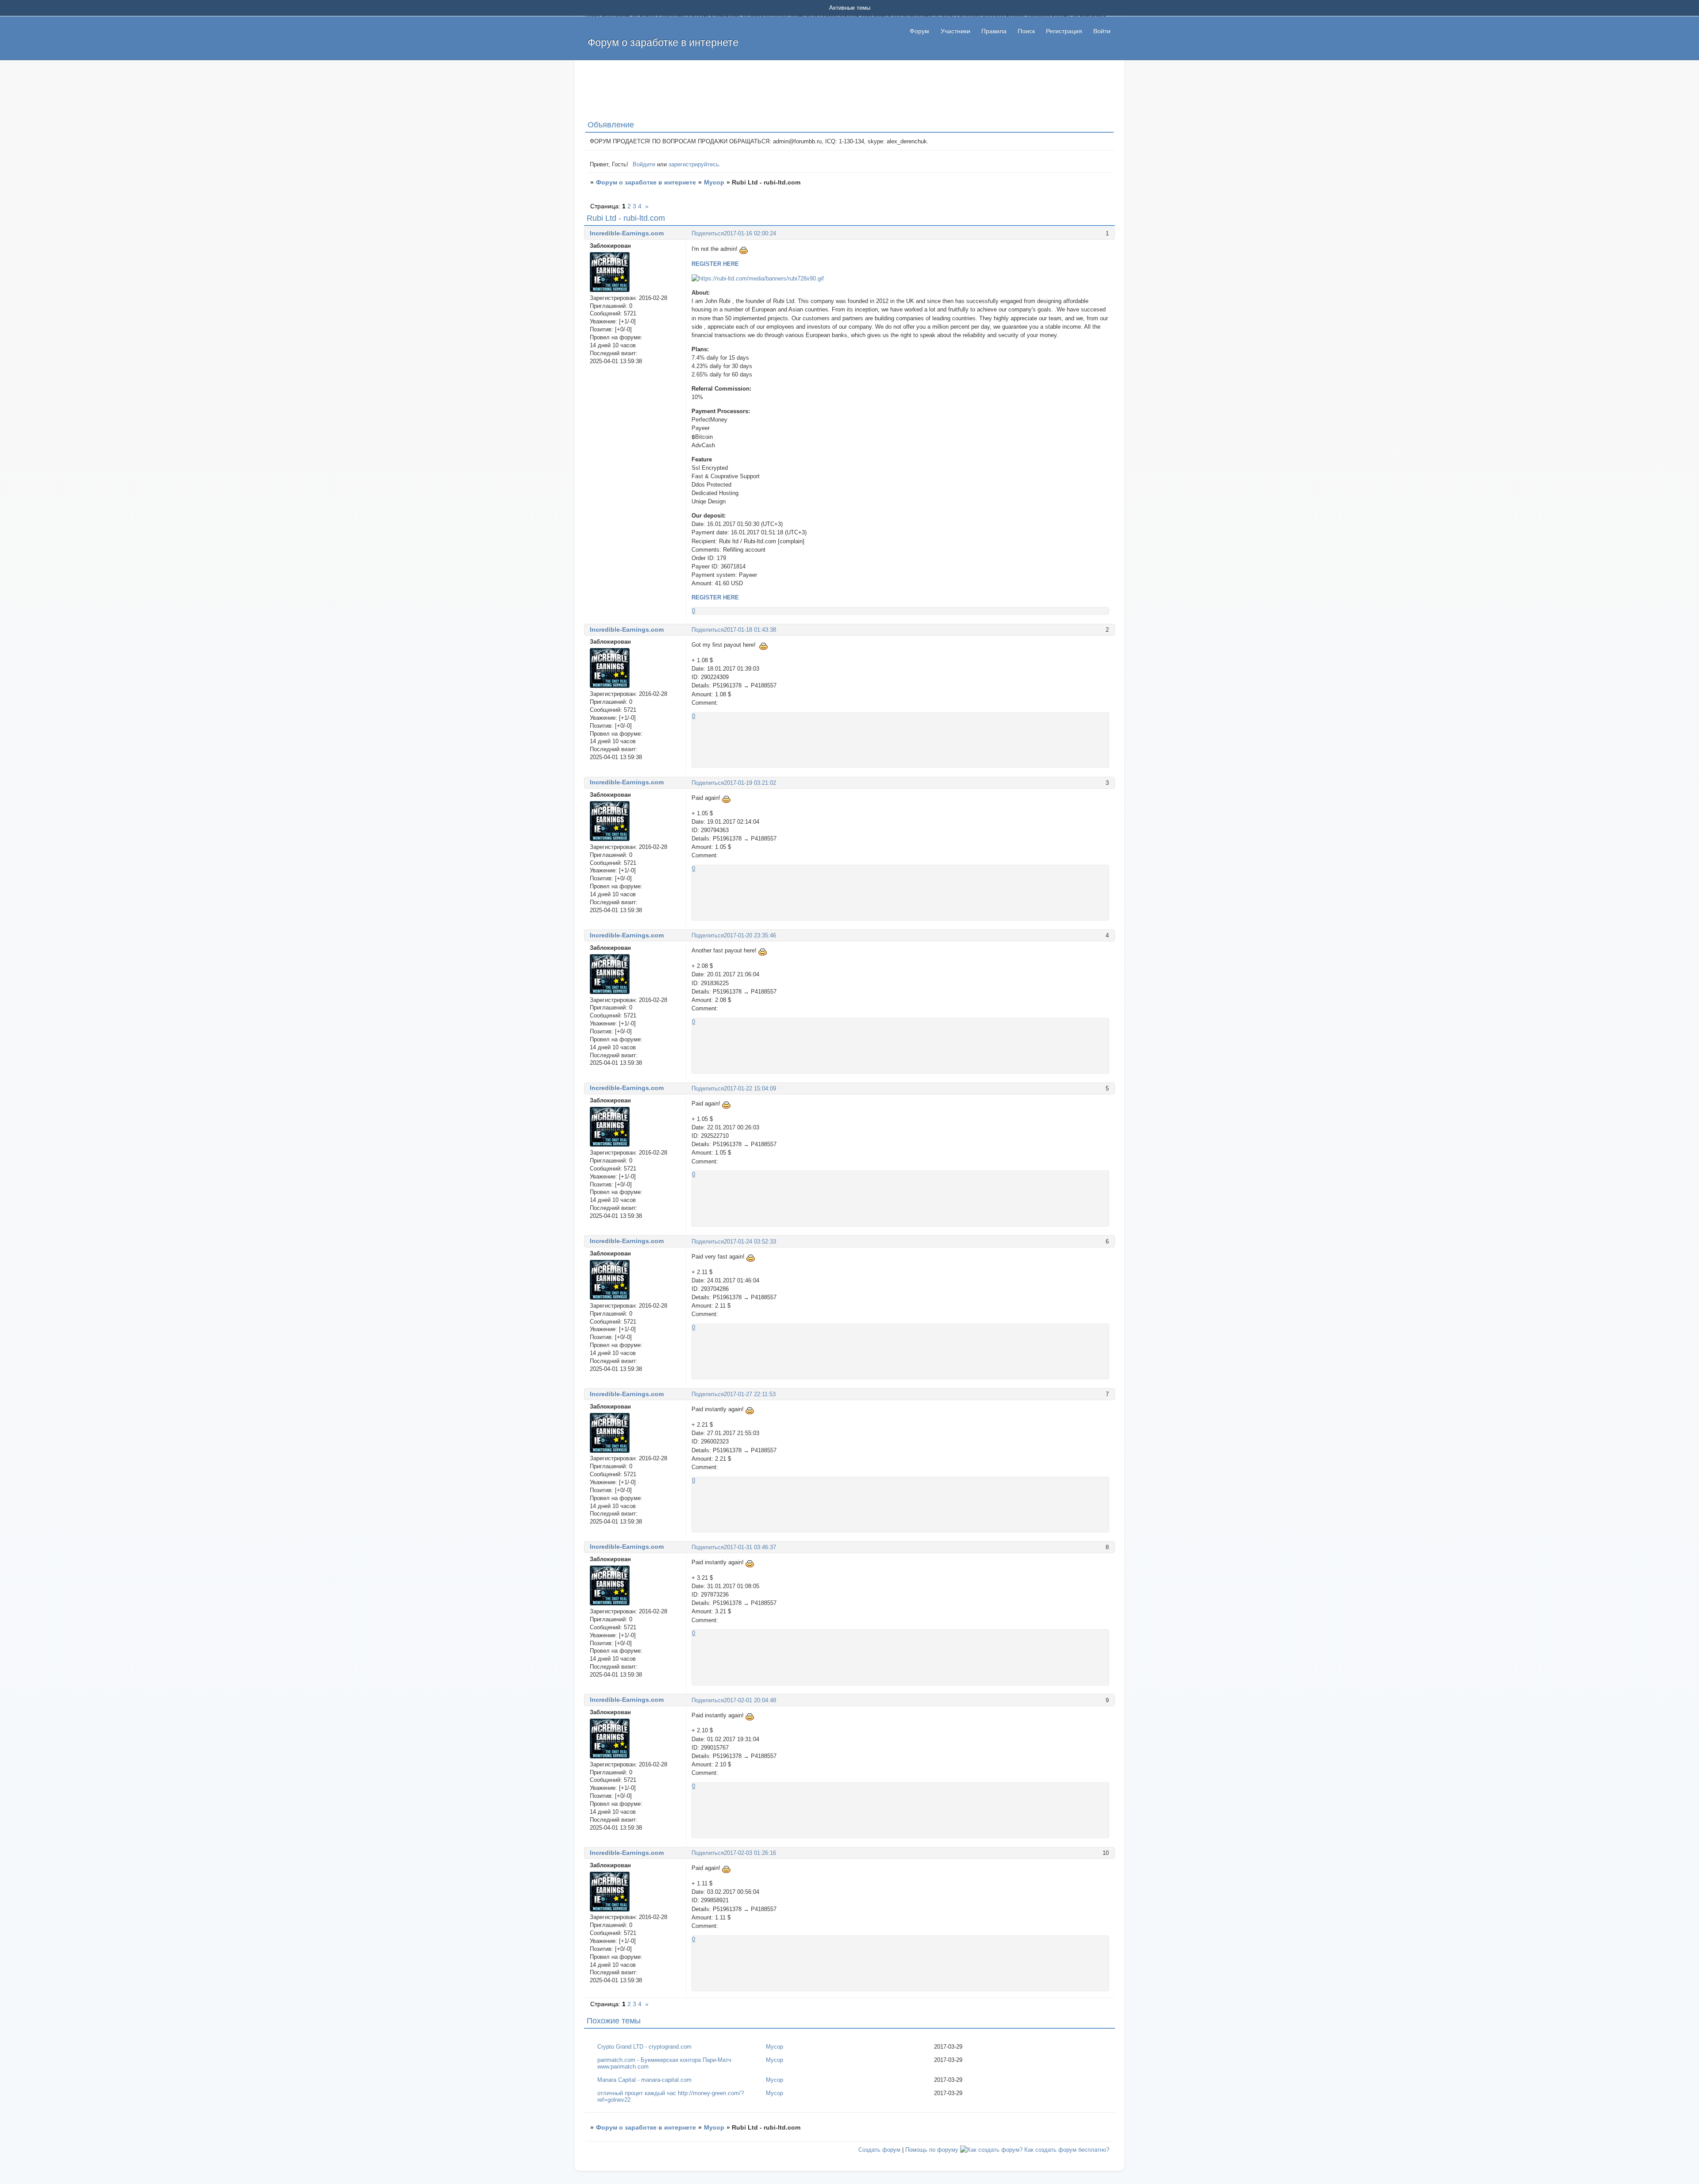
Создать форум (879, 2150)
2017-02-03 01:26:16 (750, 1853)
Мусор (714, 182)
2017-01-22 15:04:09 (750, 1088)
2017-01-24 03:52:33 (750, 1242)
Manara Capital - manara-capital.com (644, 2080)
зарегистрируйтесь (694, 164)
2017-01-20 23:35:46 (750, 935)
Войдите (644, 164)
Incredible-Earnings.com (627, 233)
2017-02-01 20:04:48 (750, 1700)
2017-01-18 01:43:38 (750, 630)
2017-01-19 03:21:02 (750, 783)
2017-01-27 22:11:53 (750, 1394)
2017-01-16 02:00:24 (750, 233)
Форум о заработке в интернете (646, 182)
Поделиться (708, 233)
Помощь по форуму (932, 2150)
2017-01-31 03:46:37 (750, 1547)
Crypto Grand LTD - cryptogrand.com (644, 2047)
